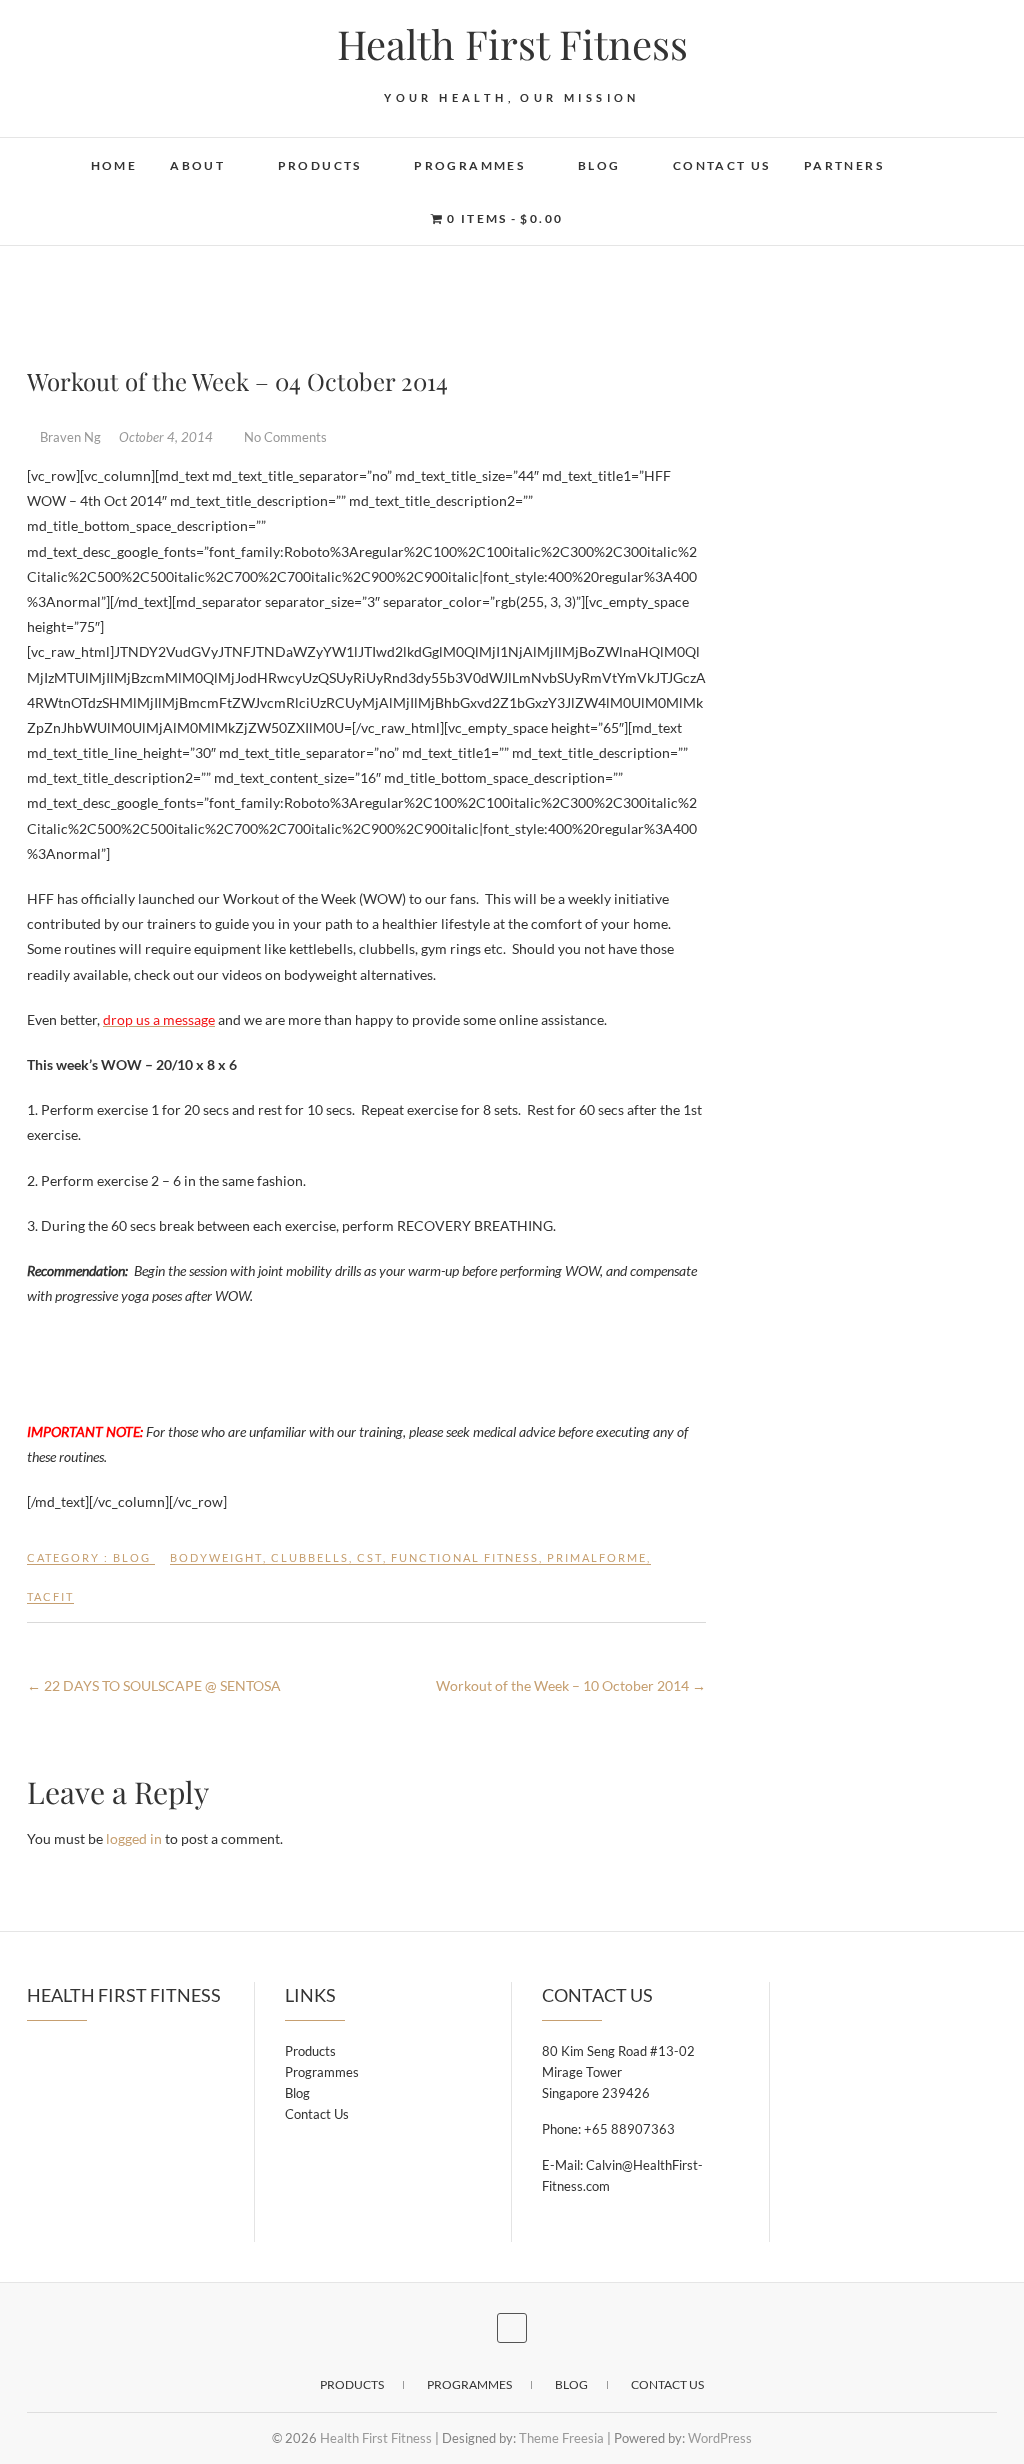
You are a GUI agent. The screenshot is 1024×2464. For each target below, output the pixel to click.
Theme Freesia (561, 2438)
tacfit (50, 1596)
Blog (599, 165)
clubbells (310, 1557)
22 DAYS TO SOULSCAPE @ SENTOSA (154, 1685)
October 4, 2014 (167, 437)
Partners (844, 165)
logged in (134, 1838)
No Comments (285, 437)
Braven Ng (70, 437)
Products (320, 165)
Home (114, 165)
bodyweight (216, 1557)
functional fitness (465, 1557)
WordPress (720, 2438)
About (197, 165)
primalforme (597, 1557)
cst (370, 1557)
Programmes (469, 165)
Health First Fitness (512, 44)
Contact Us (722, 165)
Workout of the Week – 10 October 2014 (571, 1685)
